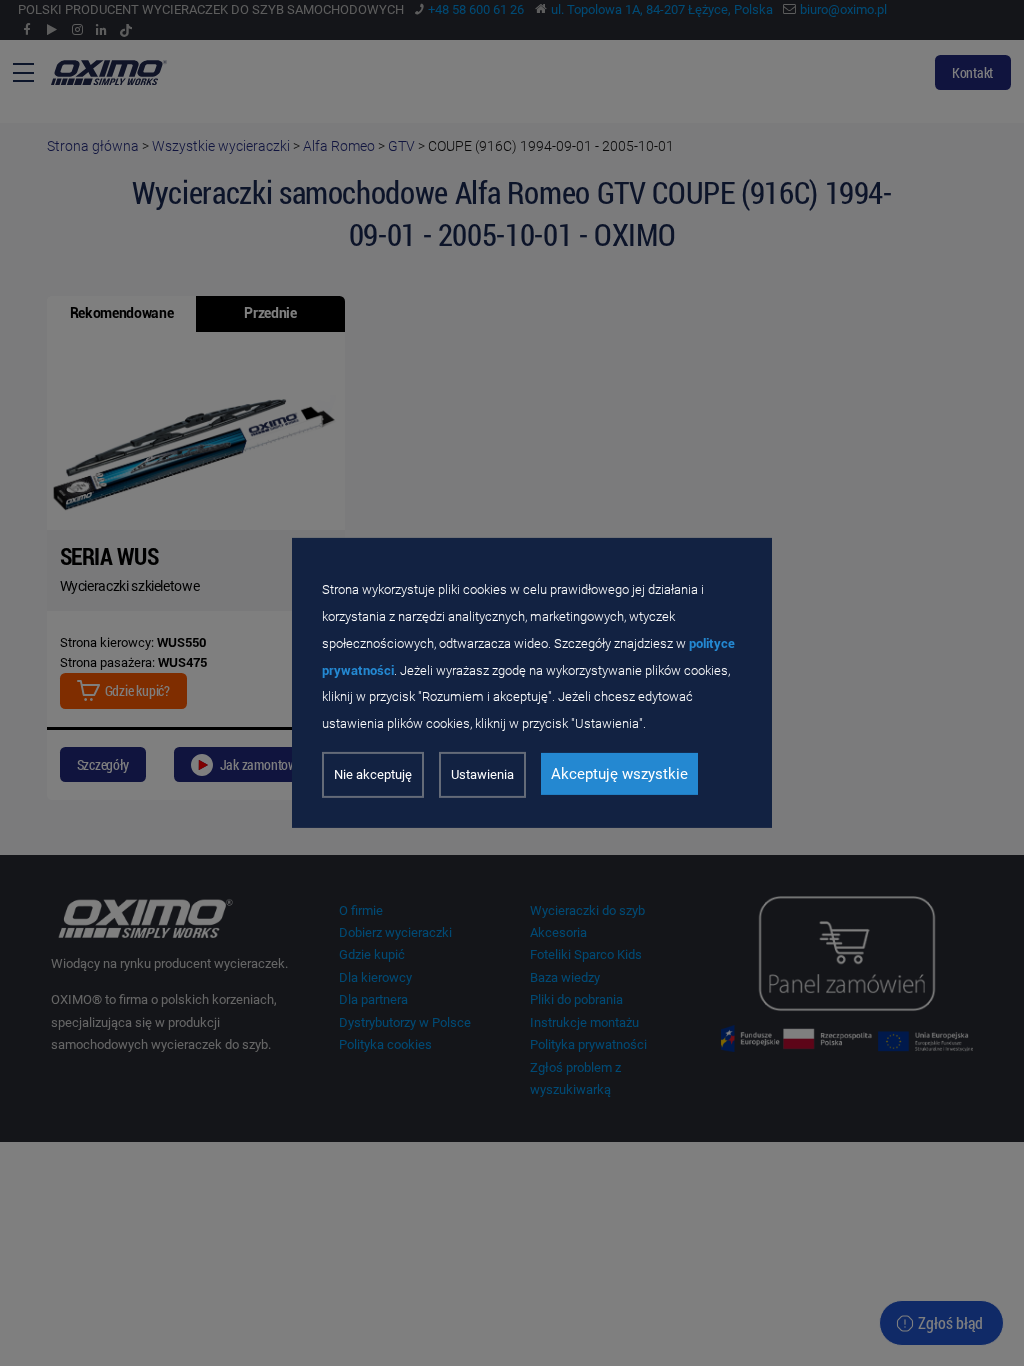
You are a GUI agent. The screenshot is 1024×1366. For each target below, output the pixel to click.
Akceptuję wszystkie (619, 774)
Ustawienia (482, 774)
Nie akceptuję (373, 774)
